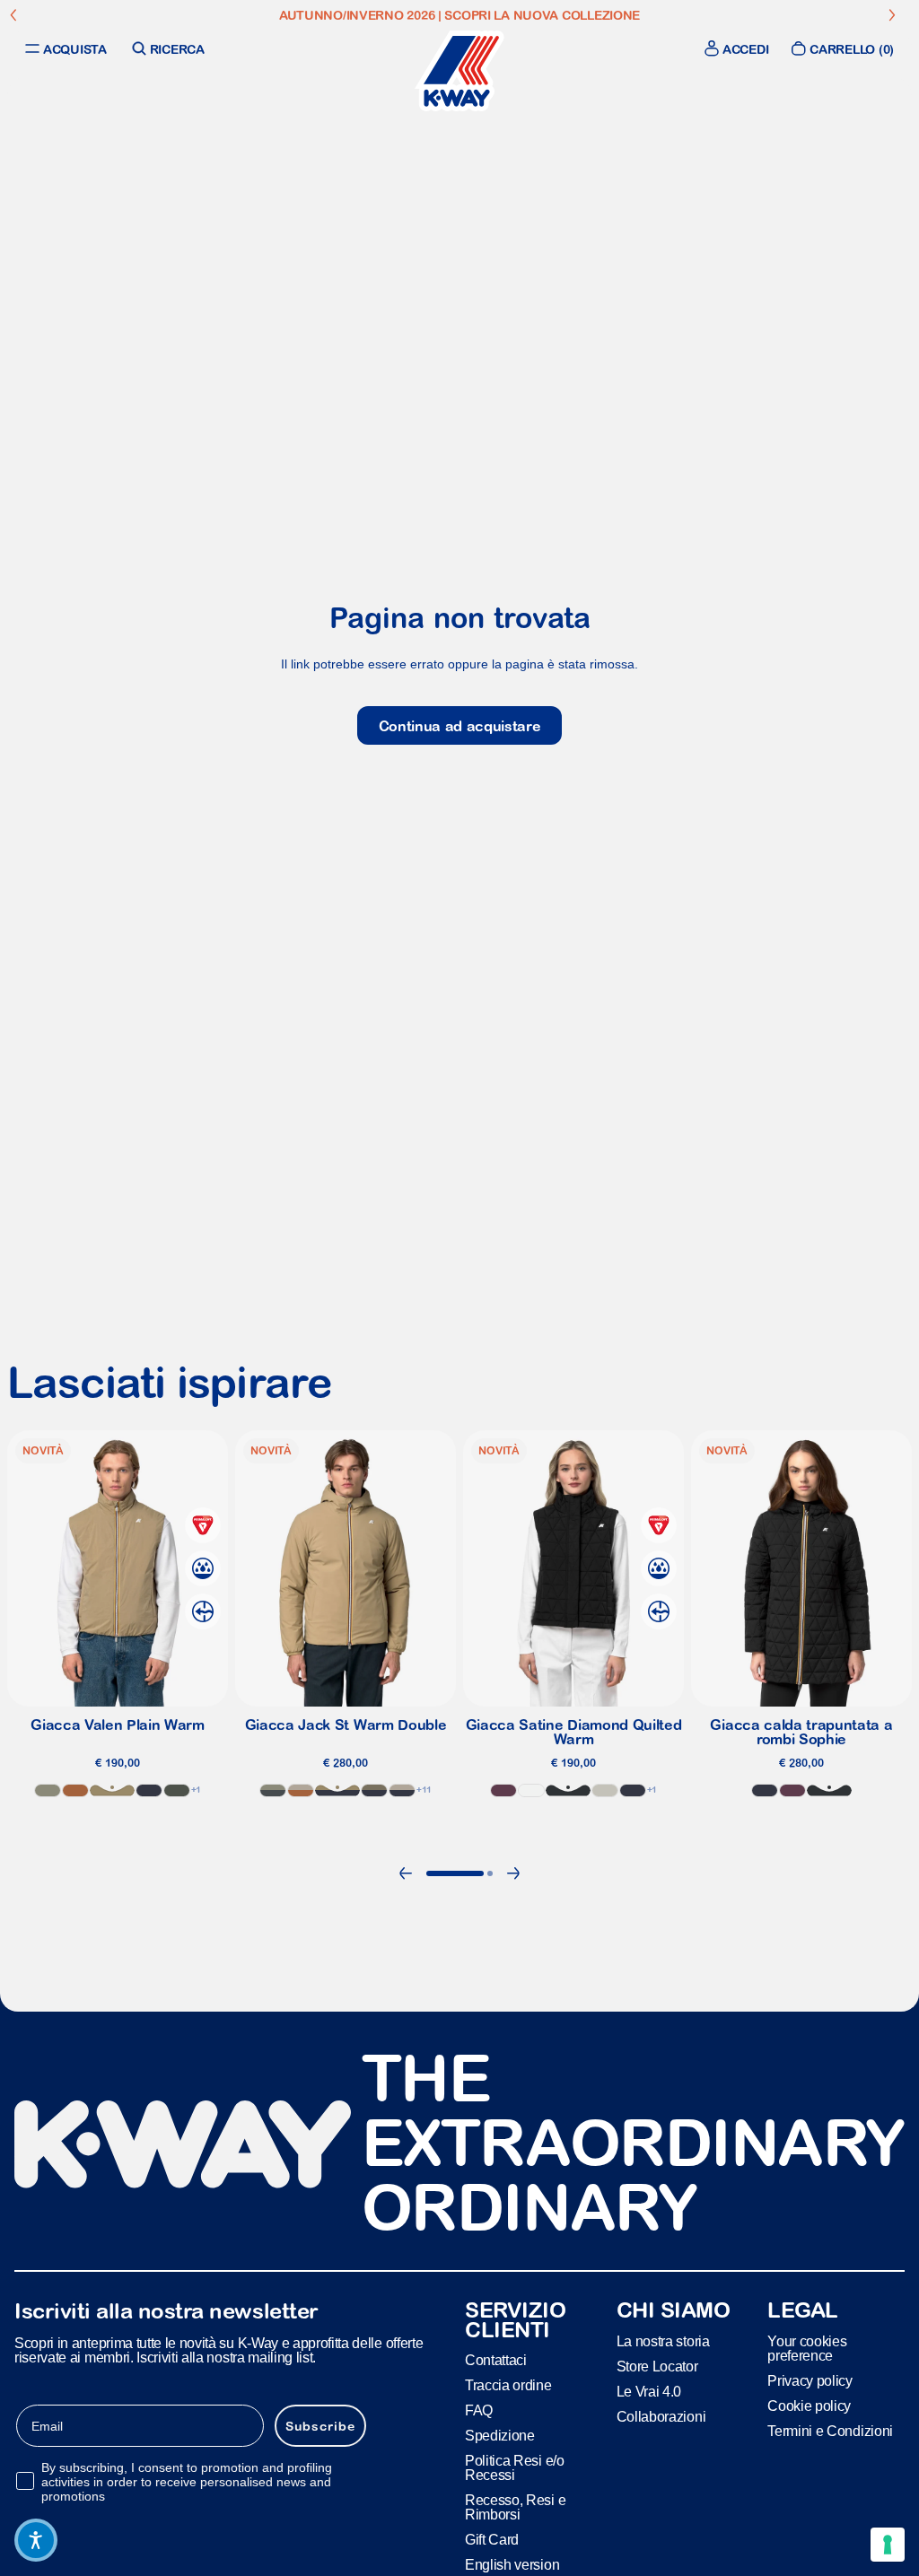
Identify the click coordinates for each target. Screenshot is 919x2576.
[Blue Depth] (149, 1790)
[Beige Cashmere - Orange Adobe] (301, 1790)
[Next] (513, 1873)
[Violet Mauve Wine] (503, 1790)
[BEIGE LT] (605, 1790)
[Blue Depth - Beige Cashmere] (402, 1790)
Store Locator (657, 2366)
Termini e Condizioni (830, 2431)
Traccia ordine (508, 2386)
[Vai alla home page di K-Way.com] (459, 71)
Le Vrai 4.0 (649, 2392)
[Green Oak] (48, 1790)
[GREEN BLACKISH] (177, 1790)
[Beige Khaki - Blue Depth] (337, 1790)
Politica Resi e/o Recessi (515, 2469)
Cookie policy (809, 2406)
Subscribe (320, 2426)
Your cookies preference (807, 2349)
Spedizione (500, 2436)
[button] (36, 2540)
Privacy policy (810, 2381)
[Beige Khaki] (112, 1790)
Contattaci (496, 2361)
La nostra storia (663, 2341)
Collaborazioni (661, 2417)
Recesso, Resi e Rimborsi (515, 2508)
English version (512, 2566)
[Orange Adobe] (75, 1790)
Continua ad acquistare (460, 726)
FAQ (479, 2411)
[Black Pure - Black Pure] (568, 1790)
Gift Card (492, 2541)
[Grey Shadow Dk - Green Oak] (273, 1790)
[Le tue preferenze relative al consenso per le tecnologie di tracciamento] (888, 2545)
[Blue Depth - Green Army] (374, 1790)
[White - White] (531, 1790)
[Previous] (406, 1873)
